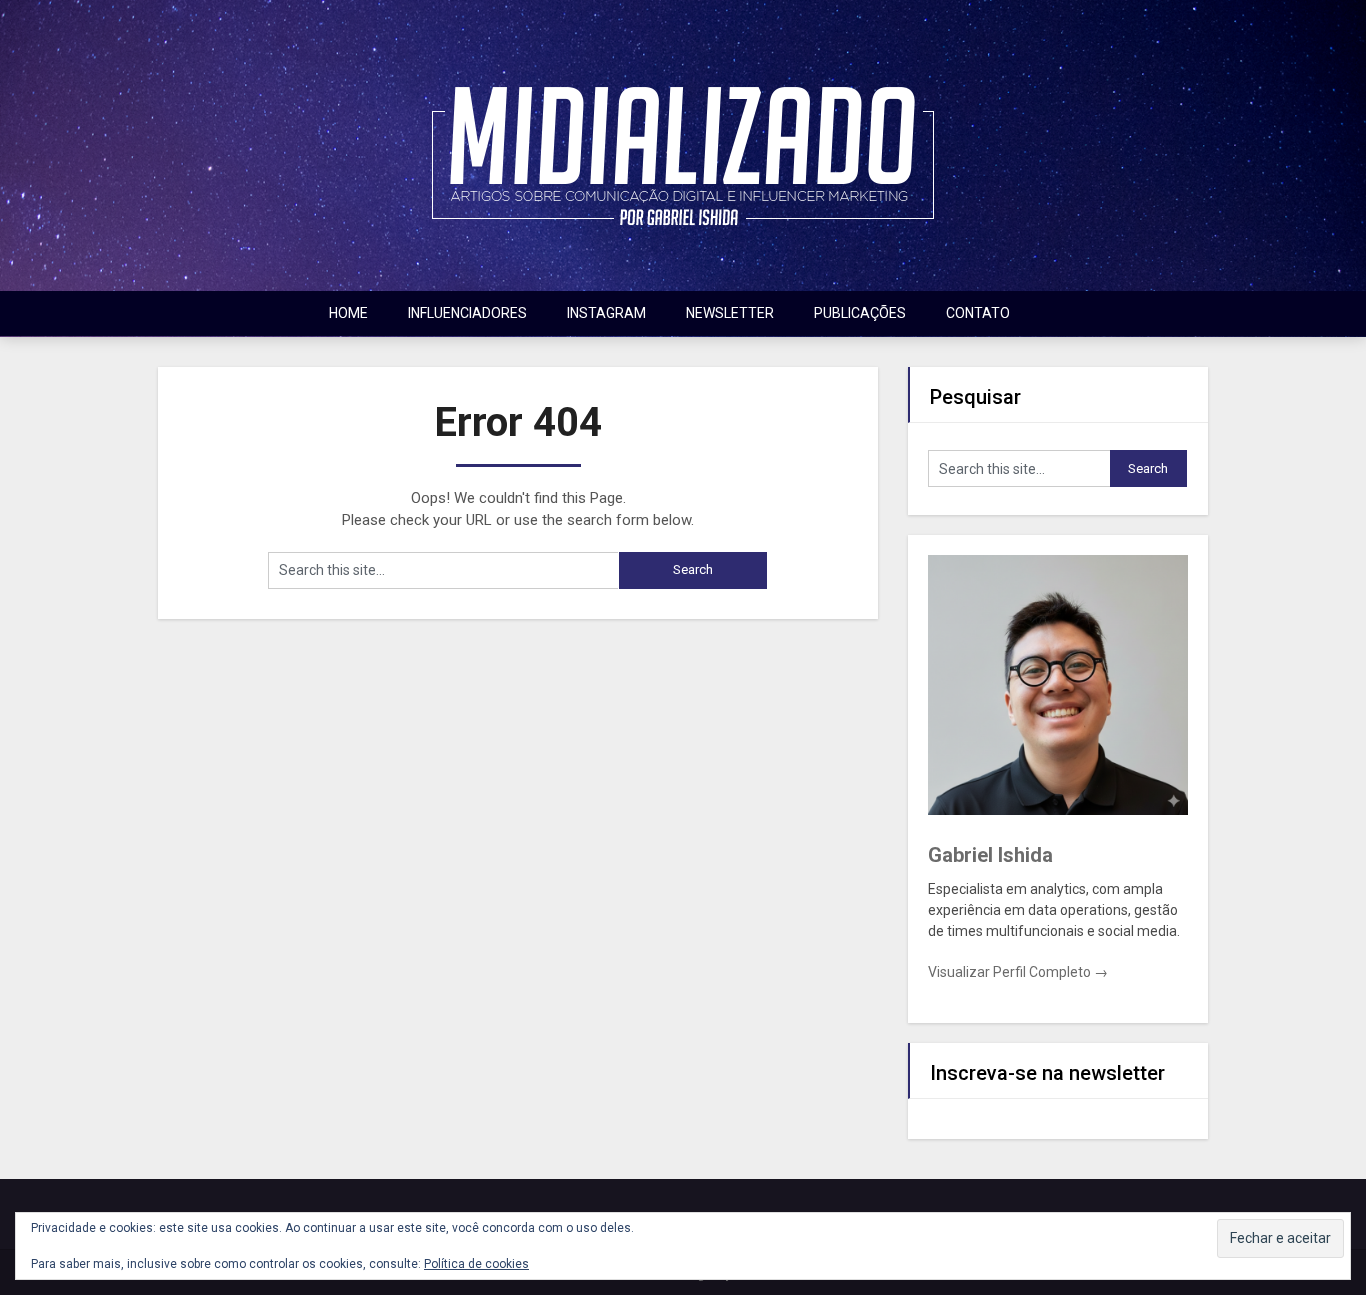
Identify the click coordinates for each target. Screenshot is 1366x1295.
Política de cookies (476, 1264)
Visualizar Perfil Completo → (1018, 972)
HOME (348, 313)
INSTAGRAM (606, 313)
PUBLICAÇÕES (860, 313)
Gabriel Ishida (990, 855)
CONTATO (978, 313)
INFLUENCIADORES (467, 313)
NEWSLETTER (730, 313)
